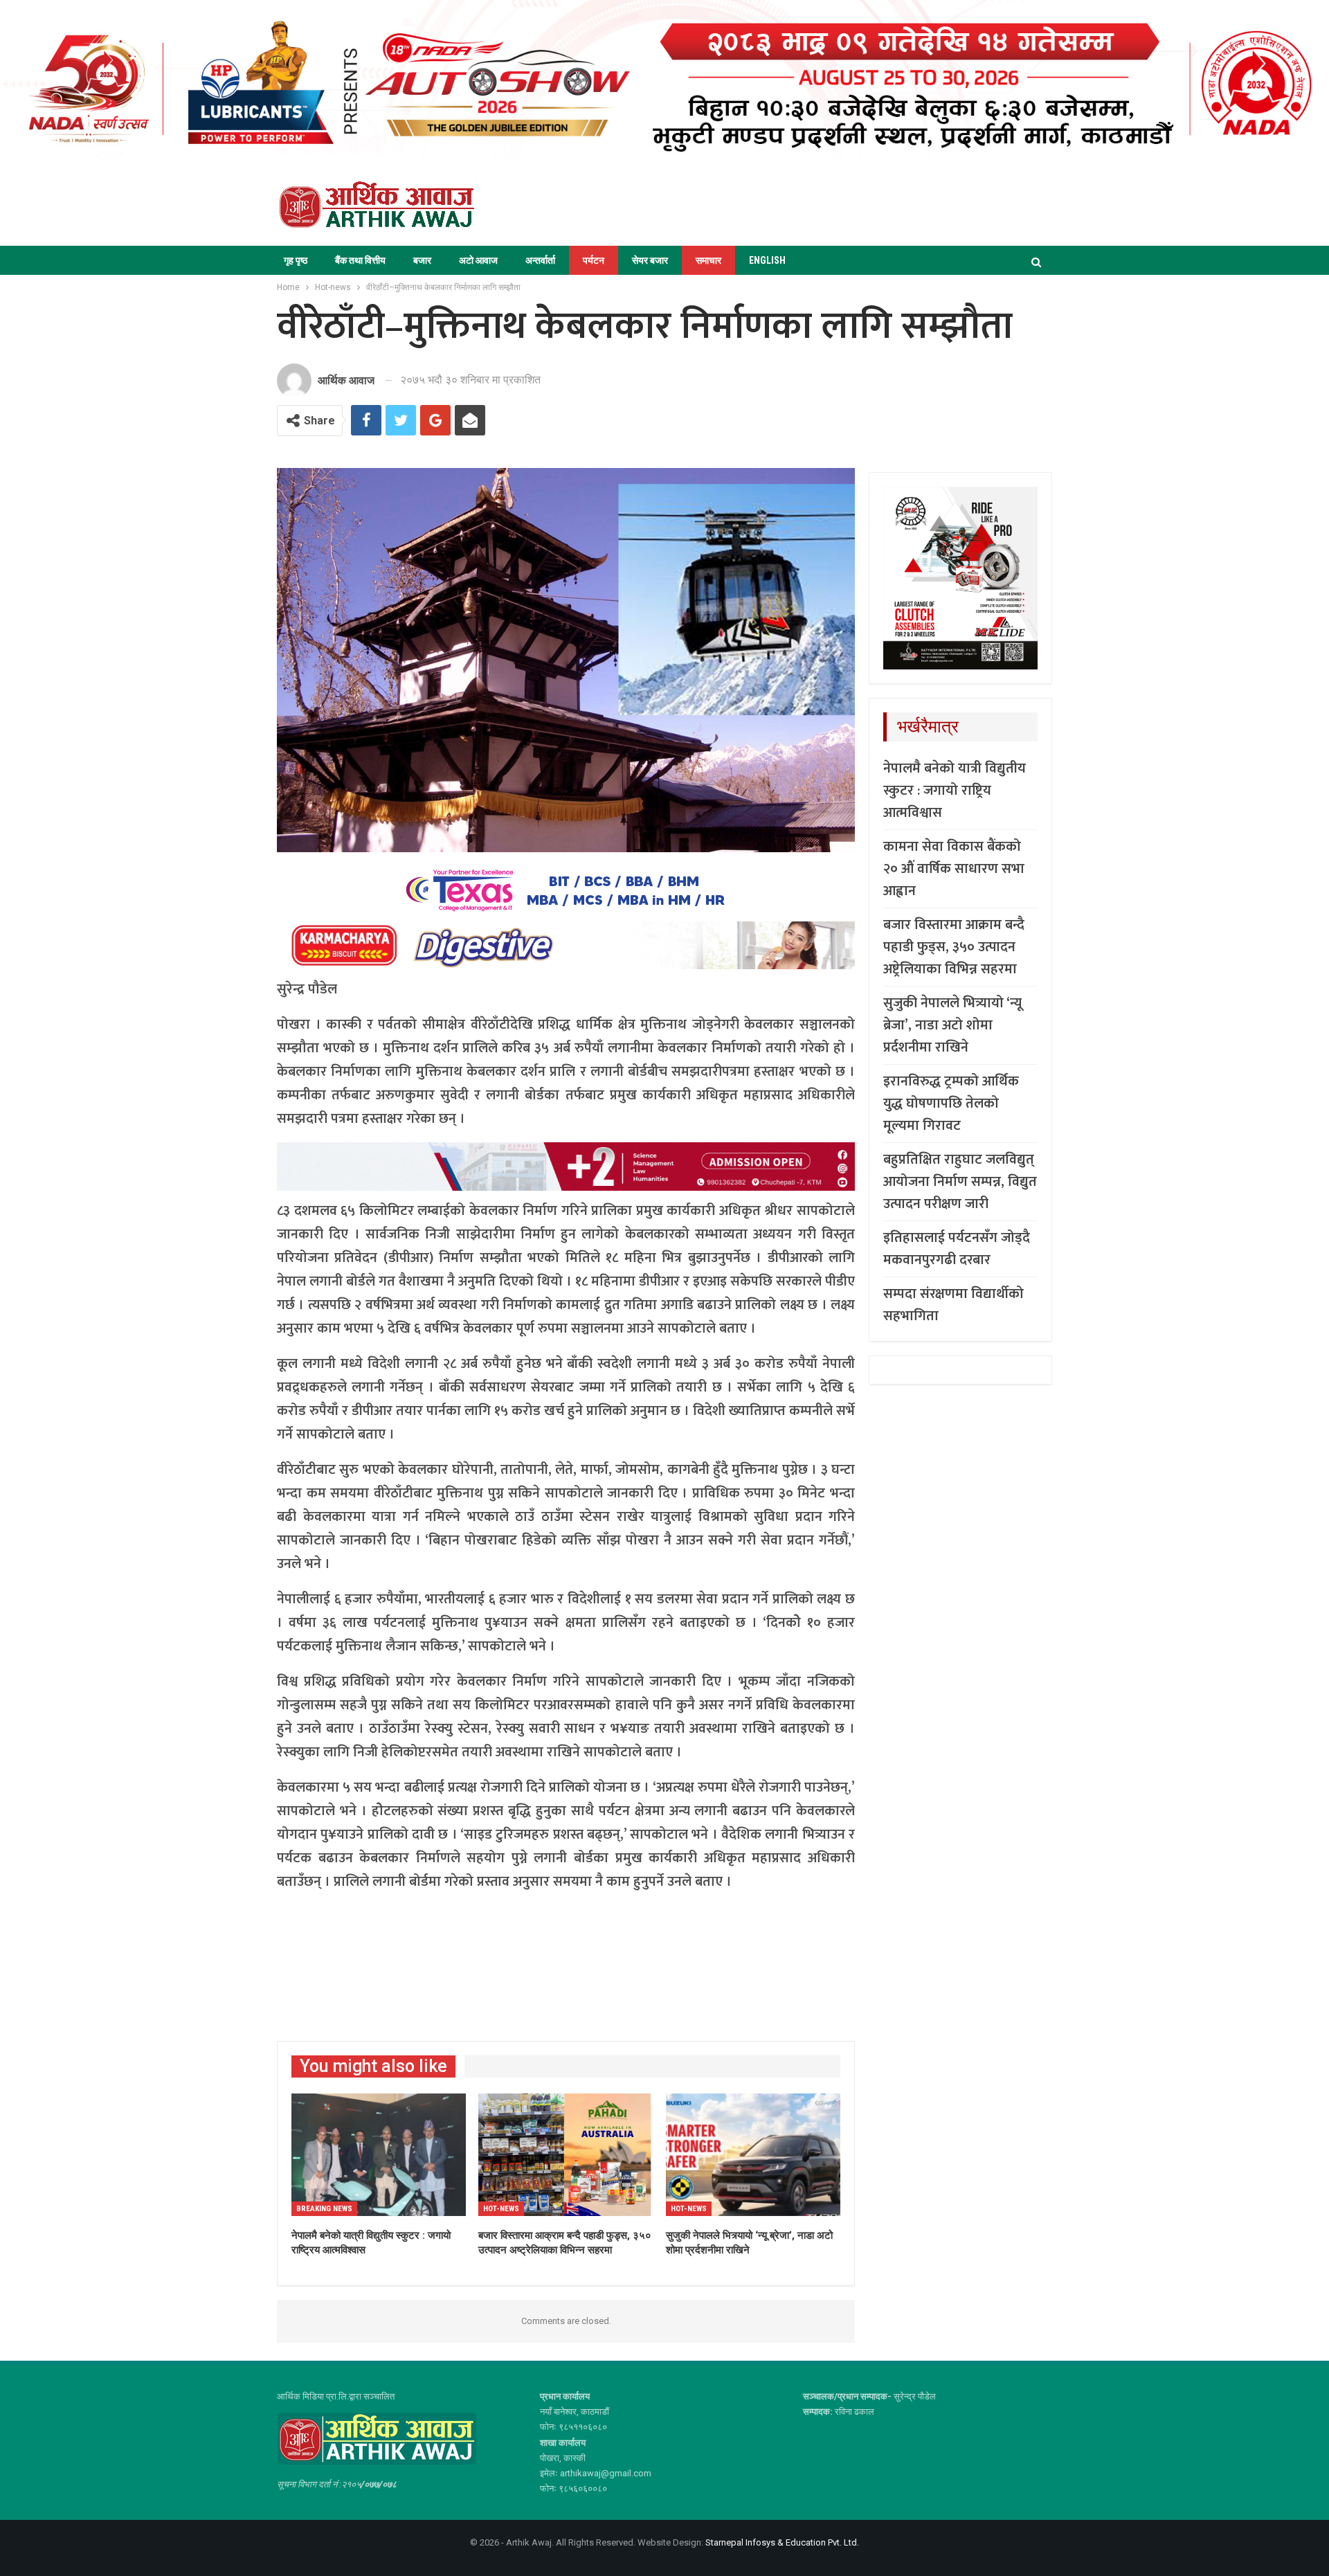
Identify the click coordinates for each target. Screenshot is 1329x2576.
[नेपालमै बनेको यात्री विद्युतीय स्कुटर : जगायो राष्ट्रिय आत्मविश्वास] (379, 2155)
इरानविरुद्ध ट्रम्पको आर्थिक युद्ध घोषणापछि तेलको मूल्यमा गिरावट (951, 1104)
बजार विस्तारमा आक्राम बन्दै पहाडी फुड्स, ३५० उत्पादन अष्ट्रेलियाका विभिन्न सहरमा (954, 947)
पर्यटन (594, 260)
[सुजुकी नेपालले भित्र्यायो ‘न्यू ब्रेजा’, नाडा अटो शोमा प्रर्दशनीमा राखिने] (753, 2155)
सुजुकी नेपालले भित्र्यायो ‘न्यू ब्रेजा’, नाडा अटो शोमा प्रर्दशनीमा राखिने (952, 1025)
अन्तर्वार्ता (540, 260)
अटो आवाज (478, 260)
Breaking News (324, 2209)
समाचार (708, 260)
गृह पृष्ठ (296, 260)
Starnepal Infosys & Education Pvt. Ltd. (782, 2542)
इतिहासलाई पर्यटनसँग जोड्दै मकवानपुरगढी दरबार (957, 1249)
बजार (422, 260)
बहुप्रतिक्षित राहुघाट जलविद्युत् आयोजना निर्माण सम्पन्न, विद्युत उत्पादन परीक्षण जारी (960, 1182)
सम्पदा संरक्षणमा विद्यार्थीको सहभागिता (953, 1305)
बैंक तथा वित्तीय (360, 260)
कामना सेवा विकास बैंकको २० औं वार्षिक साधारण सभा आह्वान (954, 869)
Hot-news (501, 2209)
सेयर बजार (650, 260)
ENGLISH (767, 260)
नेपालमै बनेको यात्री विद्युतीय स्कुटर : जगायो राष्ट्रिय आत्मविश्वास (955, 791)
